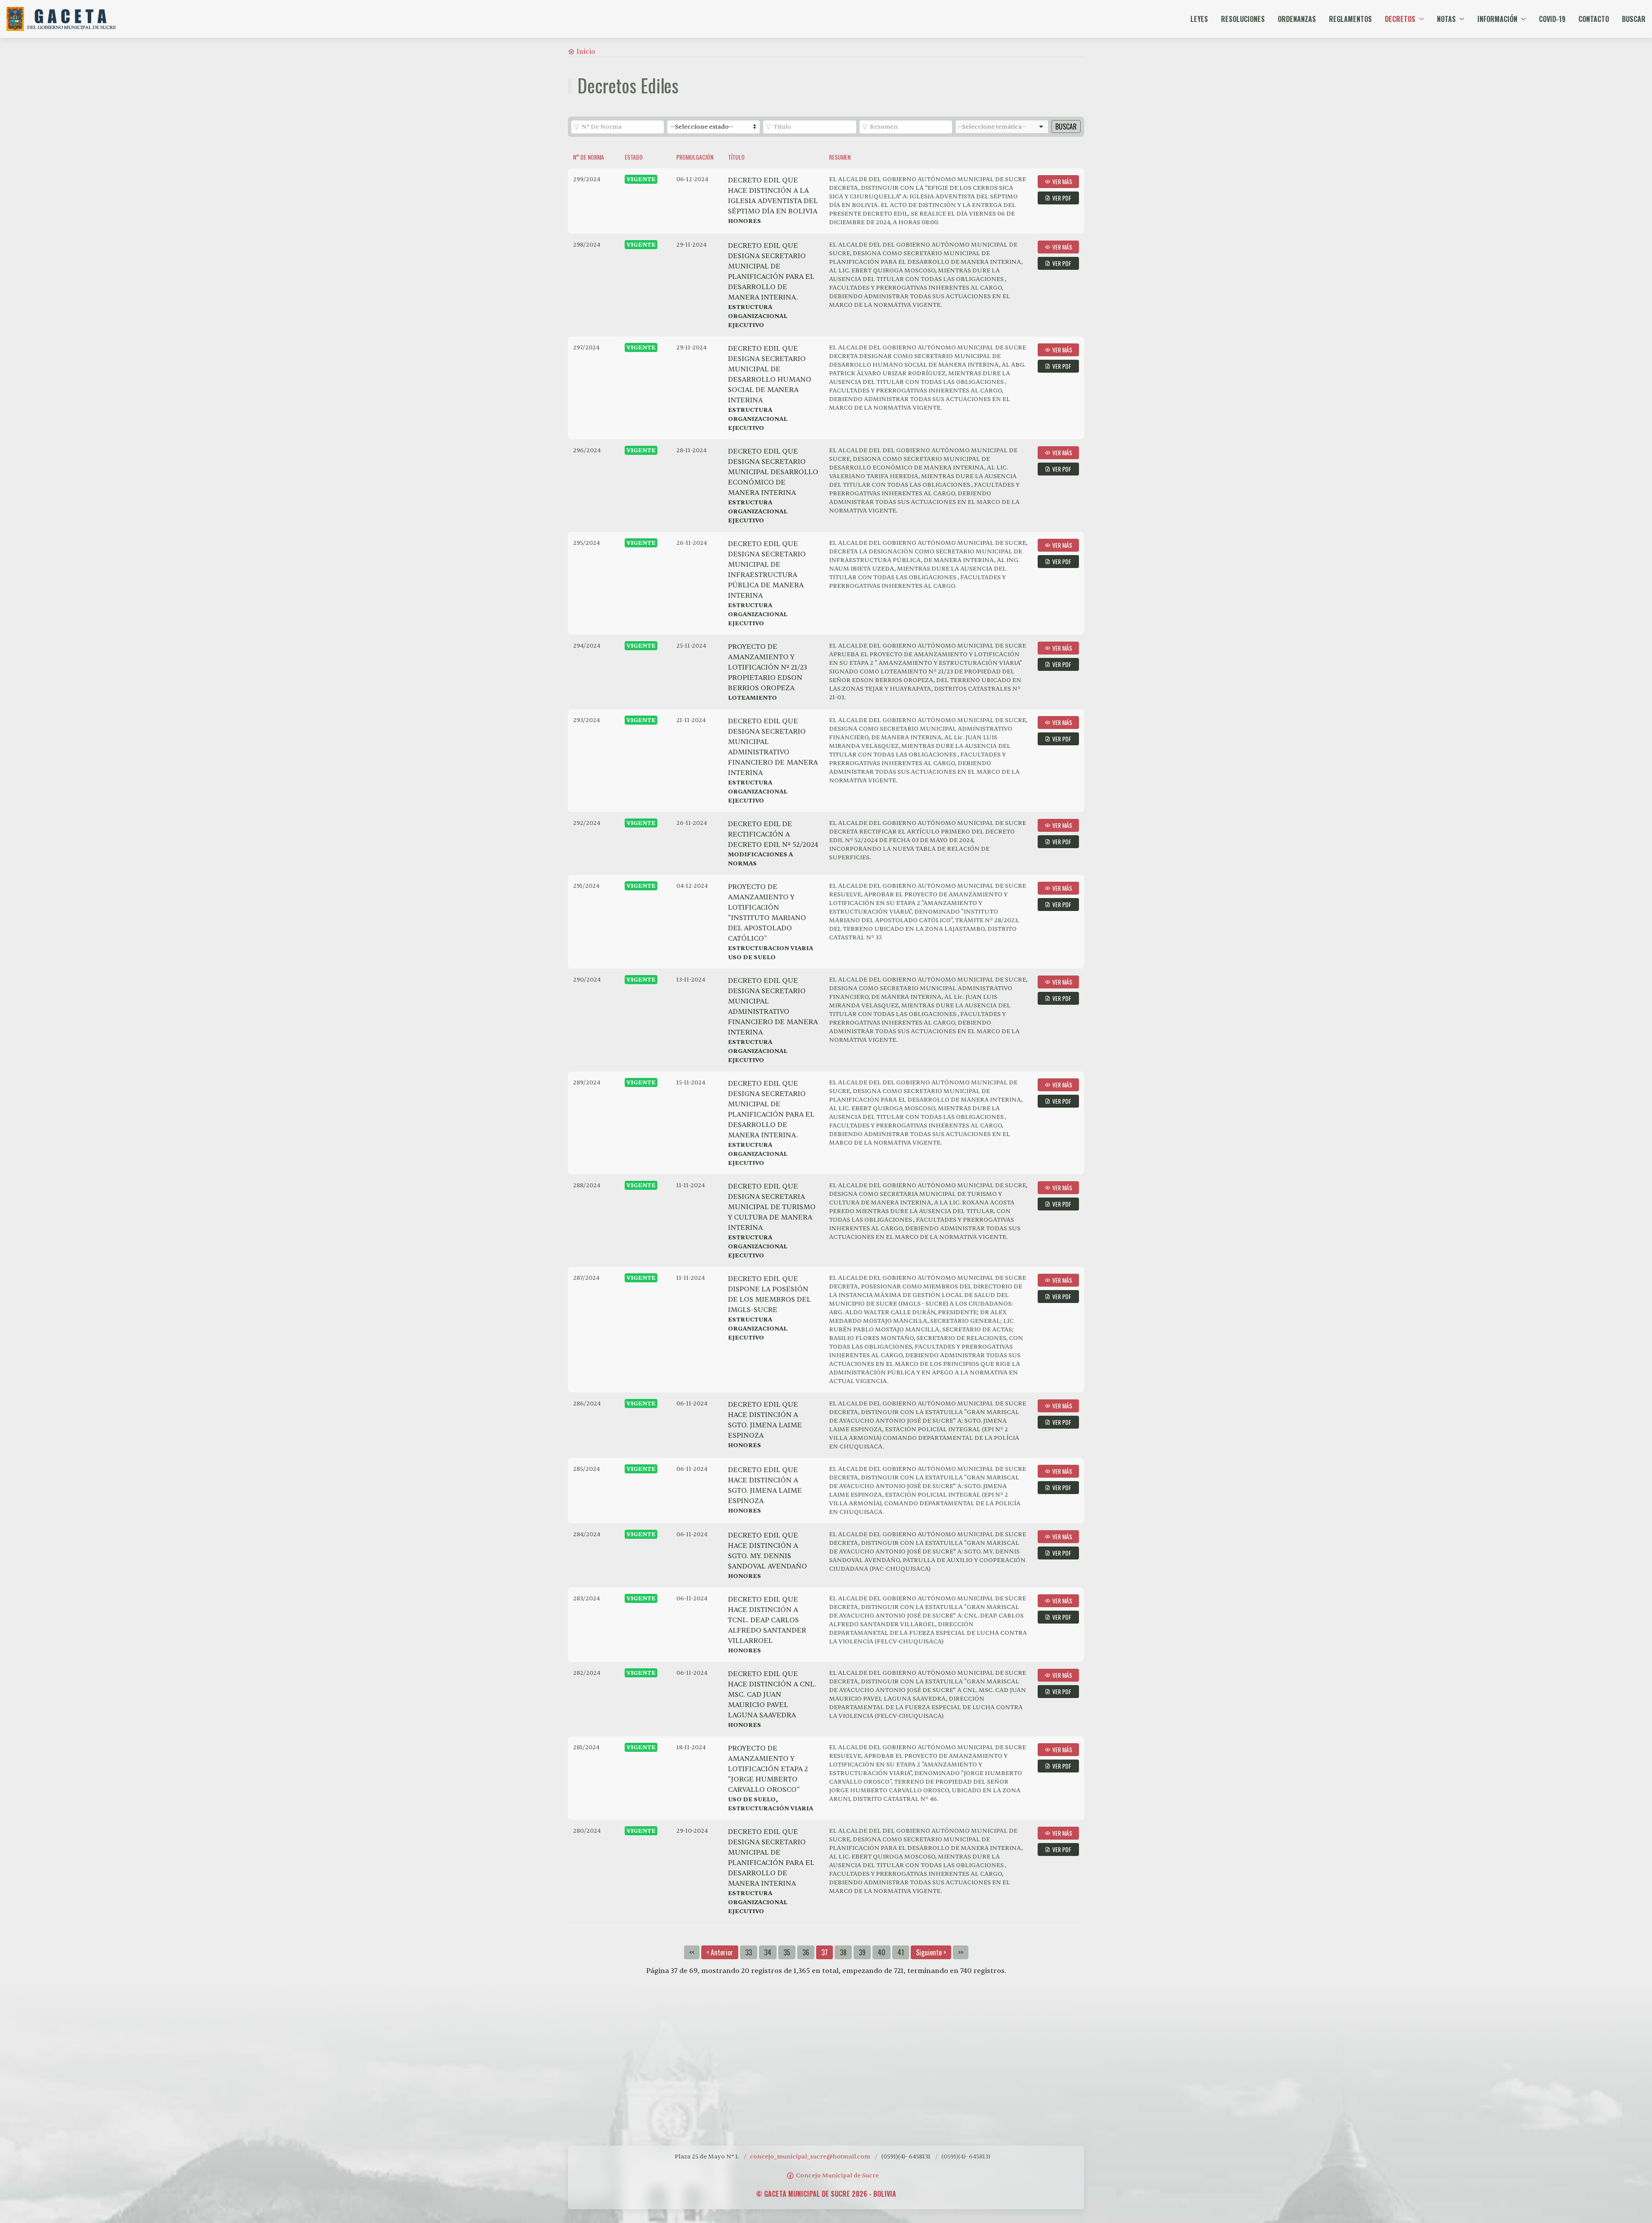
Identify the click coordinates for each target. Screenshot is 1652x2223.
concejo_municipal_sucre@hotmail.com (810, 2157)
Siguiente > (931, 1952)
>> (961, 1952)
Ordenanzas (1297, 19)
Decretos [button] (1400, 19)
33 (749, 1952)
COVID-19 (1552, 19)
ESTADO (634, 157)
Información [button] (1497, 19)
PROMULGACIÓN (695, 157)
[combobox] (1002, 127)
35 (787, 1952)
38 (843, 1952)
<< (692, 1952)
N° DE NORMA (589, 157)
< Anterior (720, 1952)
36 (806, 1952)
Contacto (1594, 19)
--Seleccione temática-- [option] (992, 127)
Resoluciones (1243, 19)
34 (768, 1952)
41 (901, 1952)
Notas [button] (1446, 19)
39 (862, 1952)
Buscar (1634, 19)
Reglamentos (1350, 19)
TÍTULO (736, 157)
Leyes (1199, 19)
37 (824, 1952)
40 (881, 1952)
